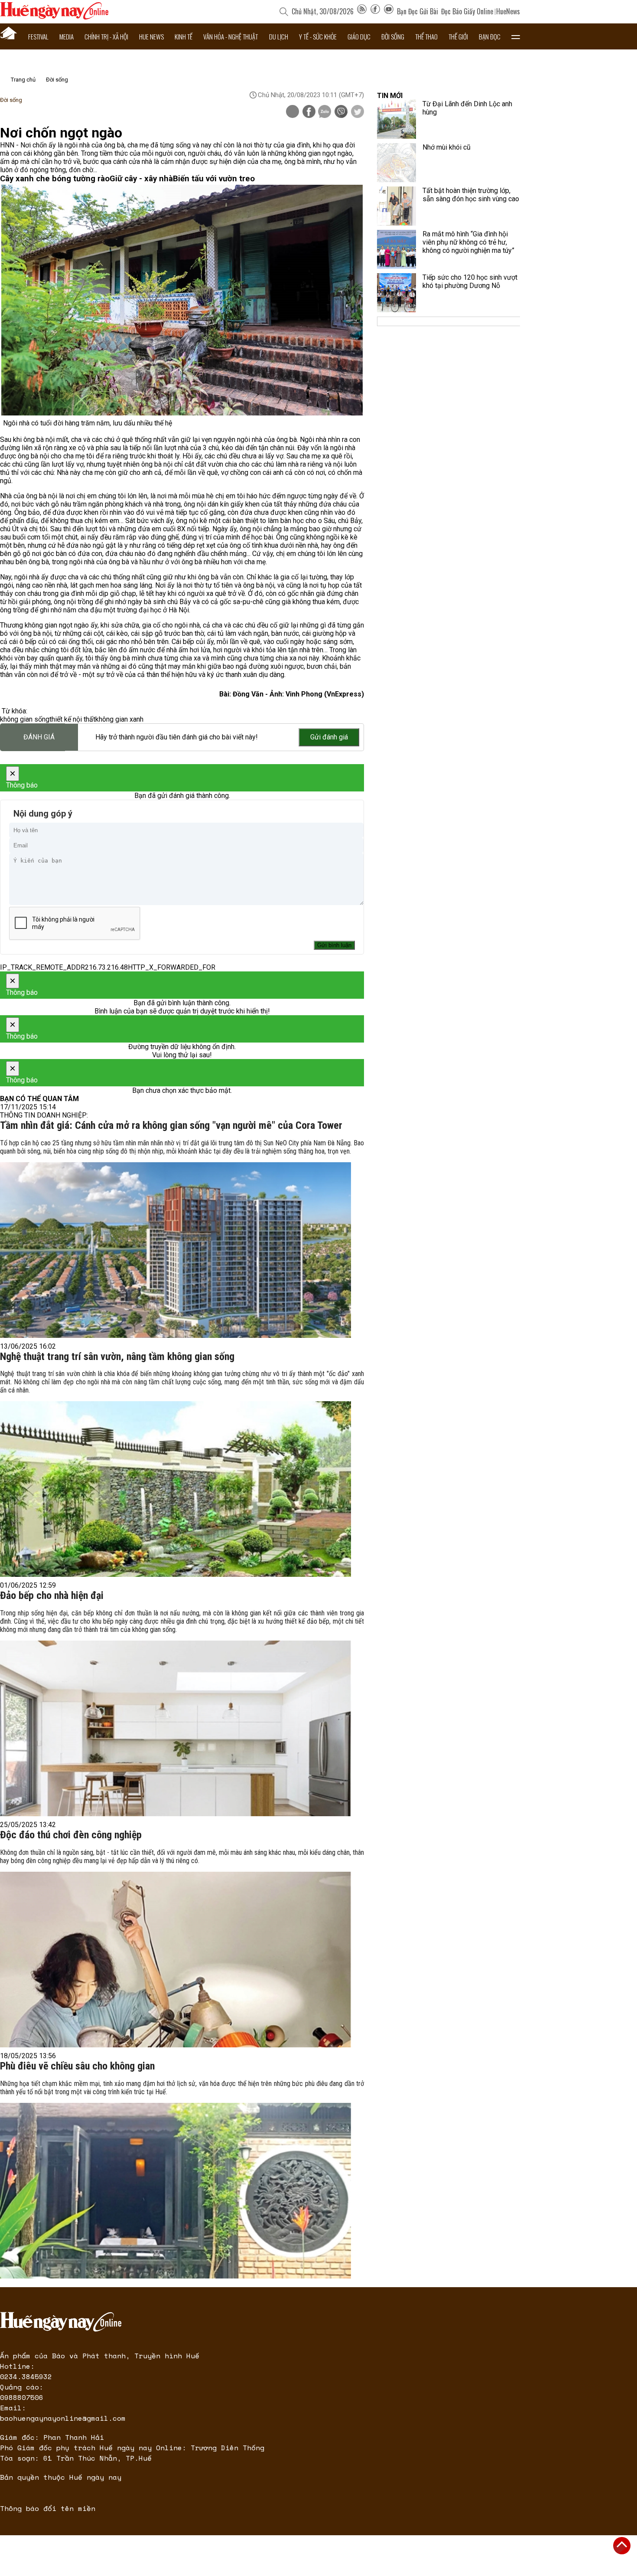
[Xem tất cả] (516, 36)
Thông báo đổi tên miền (48, 2508)
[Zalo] (325, 112)
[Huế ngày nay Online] (54, 17)
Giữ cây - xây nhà (141, 179)
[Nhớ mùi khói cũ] (396, 163)
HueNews (508, 11)
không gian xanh (119, 719)
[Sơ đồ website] (362, 11)
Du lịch (279, 36)
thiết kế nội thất (72, 719)
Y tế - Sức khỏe (318, 36)
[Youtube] (389, 11)
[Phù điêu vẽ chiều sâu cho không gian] (175, 2191)
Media (67, 36)
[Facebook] (375, 11)
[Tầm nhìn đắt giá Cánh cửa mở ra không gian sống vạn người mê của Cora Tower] (175, 1250)
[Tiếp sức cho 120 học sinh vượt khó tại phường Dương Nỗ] (396, 293)
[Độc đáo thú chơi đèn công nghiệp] (175, 1960)
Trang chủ (23, 80)
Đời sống (393, 36)
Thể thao (426, 36)
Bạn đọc (490, 36)
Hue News (151, 36)
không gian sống (25, 719)
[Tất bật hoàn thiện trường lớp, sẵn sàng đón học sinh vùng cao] (396, 206)
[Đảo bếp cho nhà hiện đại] (175, 1728)
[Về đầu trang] (622, 2546)
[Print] (292, 111)
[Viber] (341, 112)
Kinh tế (184, 36)
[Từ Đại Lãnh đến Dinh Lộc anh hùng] (396, 119)
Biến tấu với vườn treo (214, 179)
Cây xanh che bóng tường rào (55, 179)
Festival (38, 36)
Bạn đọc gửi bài (418, 11)
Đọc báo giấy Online (467, 11)
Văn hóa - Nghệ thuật (231, 36)
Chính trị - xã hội (106, 36)
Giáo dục (359, 36)
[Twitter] (357, 112)
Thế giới (458, 36)
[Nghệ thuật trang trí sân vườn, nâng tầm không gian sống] (175, 1489)
